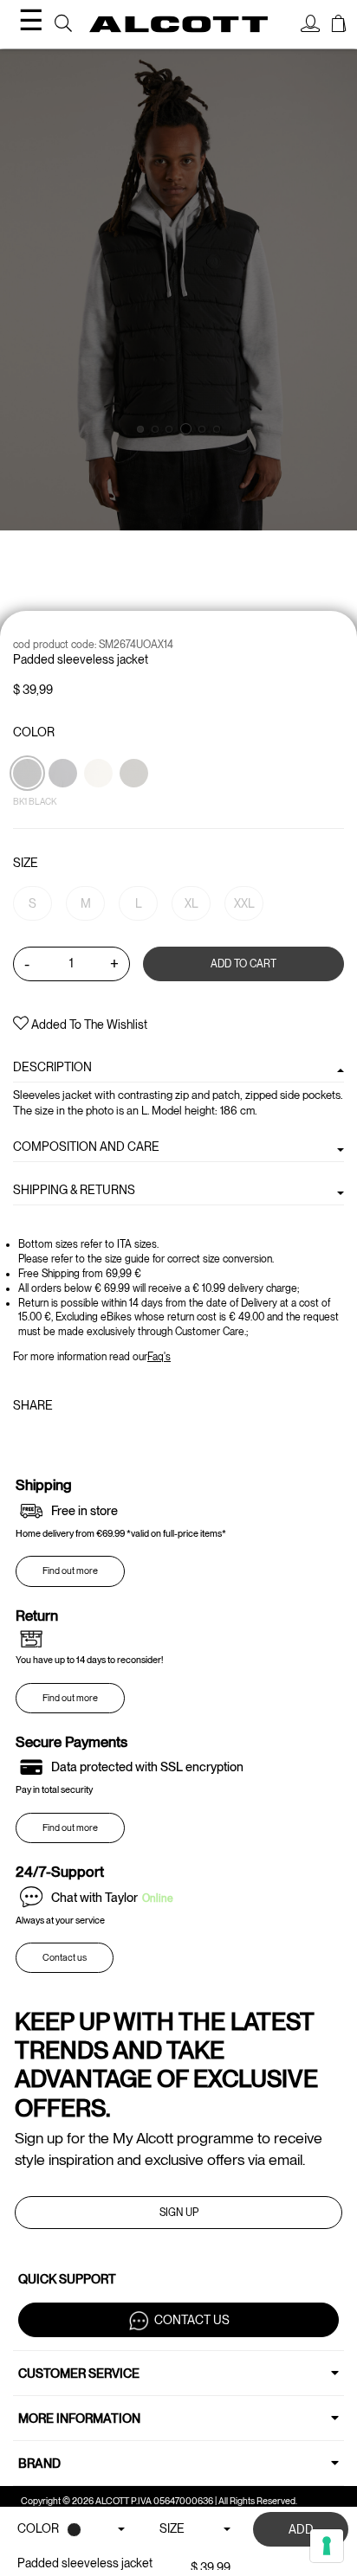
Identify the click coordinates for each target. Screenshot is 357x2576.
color (34, 732)
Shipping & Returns (74, 1190)
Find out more (70, 1571)
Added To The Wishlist (88, 1025)
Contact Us (192, 2320)
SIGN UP (179, 2213)
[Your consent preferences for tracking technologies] (327, 2546)
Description (52, 1067)
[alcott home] (178, 25)
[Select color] (100, 803)
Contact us (65, 1958)
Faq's (159, 1357)
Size (26, 863)
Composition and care (86, 1147)
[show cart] (339, 26)
